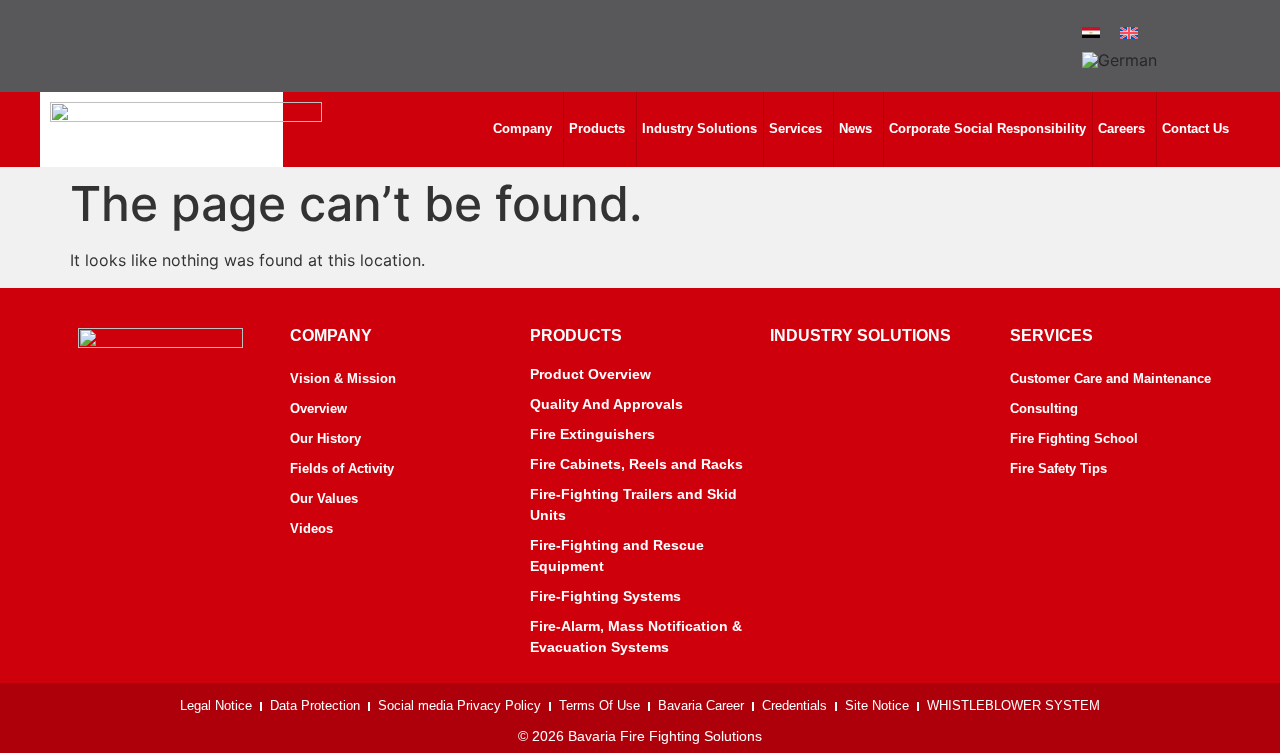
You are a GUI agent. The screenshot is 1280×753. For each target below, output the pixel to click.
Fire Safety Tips (1058, 468)
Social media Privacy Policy (459, 705)
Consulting (1044, 408)
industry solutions (860, 335)
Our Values (324, 498)
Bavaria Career (701, 705)
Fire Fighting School (1074, 438)
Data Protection (315, 705)
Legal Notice (216, 705)
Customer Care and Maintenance (1110, 378)
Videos (311, 528)
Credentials (794, 705)
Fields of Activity (342, 468)
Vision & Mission (343, 378)
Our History (325, 438)
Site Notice (877, 705)
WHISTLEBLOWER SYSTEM (1013, 705)
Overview (318, 408)
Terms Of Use (599, 705)
